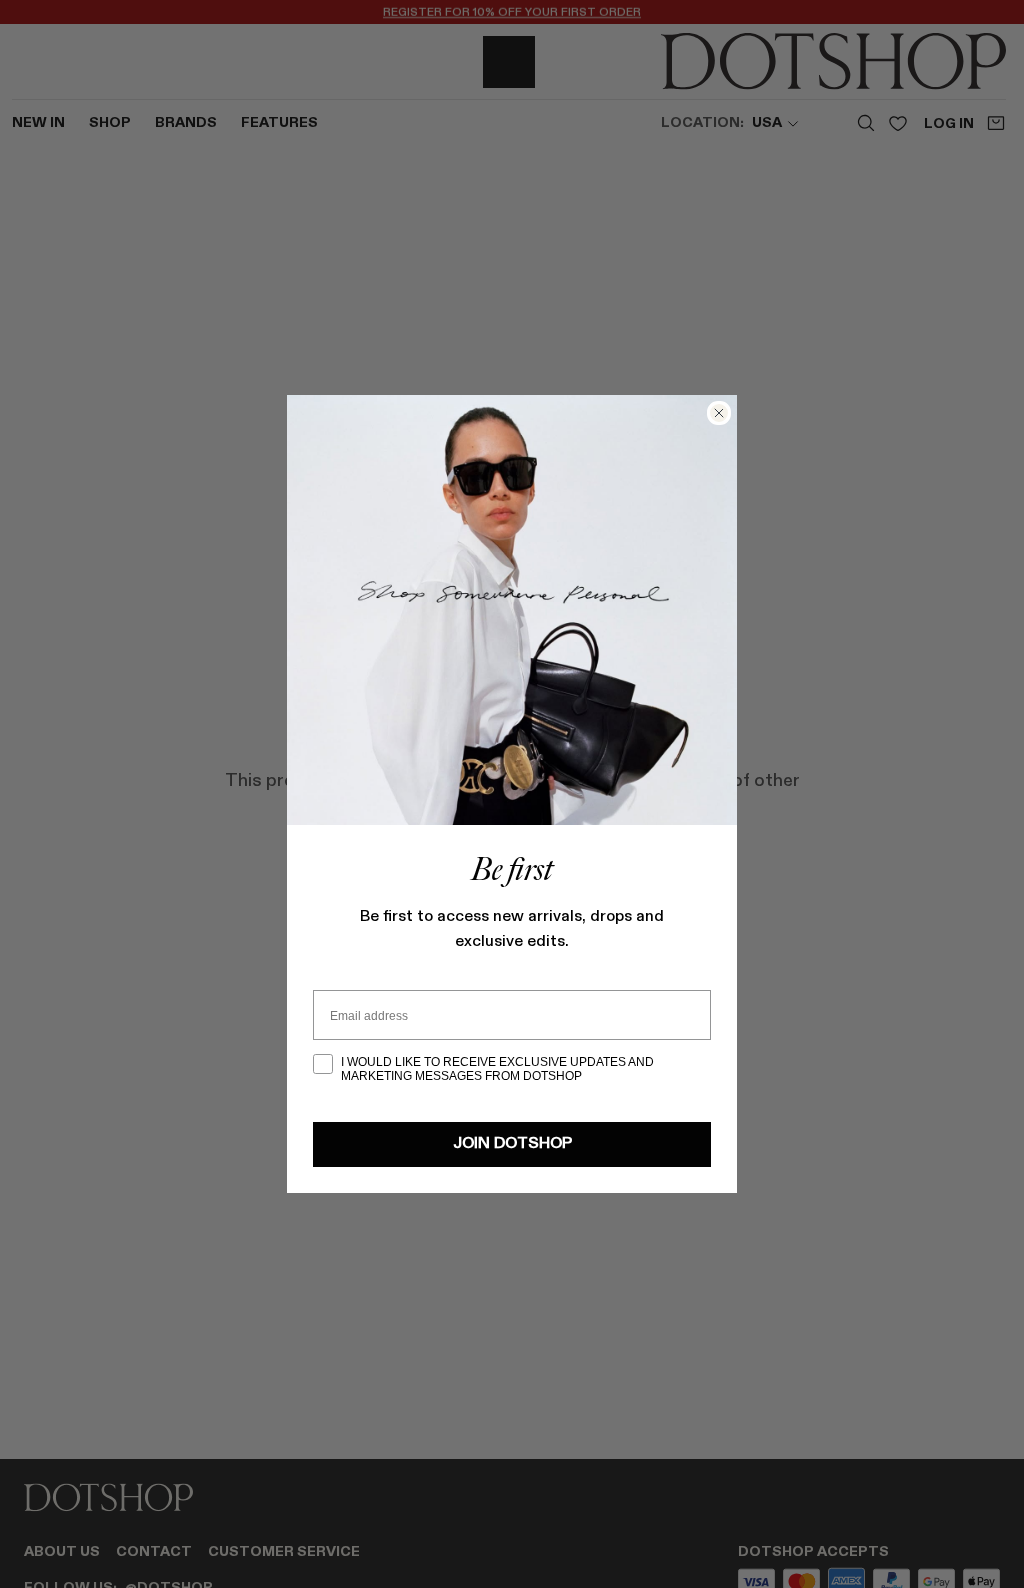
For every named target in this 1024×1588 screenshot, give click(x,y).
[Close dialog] (719, 413)
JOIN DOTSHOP (512, 1144)
